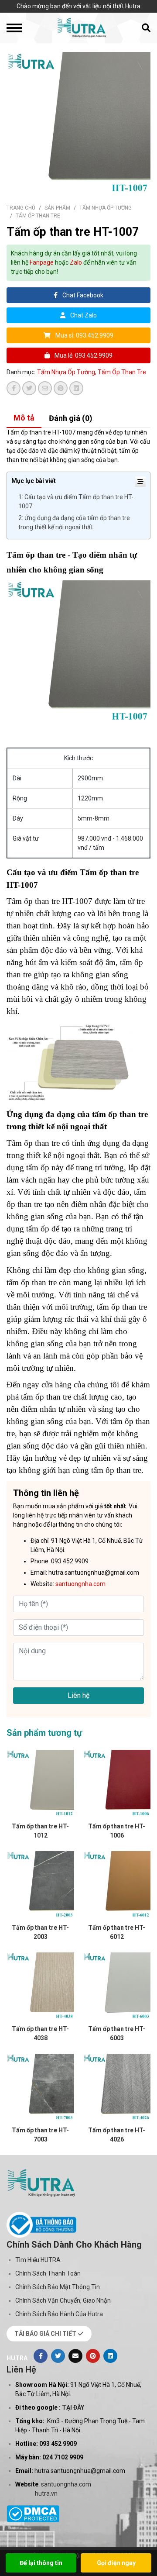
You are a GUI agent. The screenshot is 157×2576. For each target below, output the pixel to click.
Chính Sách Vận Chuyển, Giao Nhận (63, 2300)
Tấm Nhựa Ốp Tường (106, 208)
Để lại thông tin (41, 2563)
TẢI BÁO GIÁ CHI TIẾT (46, 2334)
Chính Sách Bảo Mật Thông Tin (58, 2287)
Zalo (76, 262)
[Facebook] (41, 2356)
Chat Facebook (82, 295)
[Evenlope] (75, 2356)
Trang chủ (21, 208)
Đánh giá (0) (71, 418)
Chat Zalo (83, 315)
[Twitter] (58, 2356)
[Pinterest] (93, 2356)
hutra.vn (46, 2493)
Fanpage (42, 262)
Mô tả (24, 418)
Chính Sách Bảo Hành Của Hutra (59, 2314)
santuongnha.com (66, 2484)
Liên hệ (78, 1695)
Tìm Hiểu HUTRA (38, 2260)
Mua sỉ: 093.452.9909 (84, 335)
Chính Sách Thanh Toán (48, 2273)
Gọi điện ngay (116, 2563)
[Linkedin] (110, 2356)
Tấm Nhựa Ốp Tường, (67, 372)
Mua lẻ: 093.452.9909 (83, 355)
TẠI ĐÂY (73, 2407)
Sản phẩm (57, 208)
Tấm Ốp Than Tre (38, 216)
